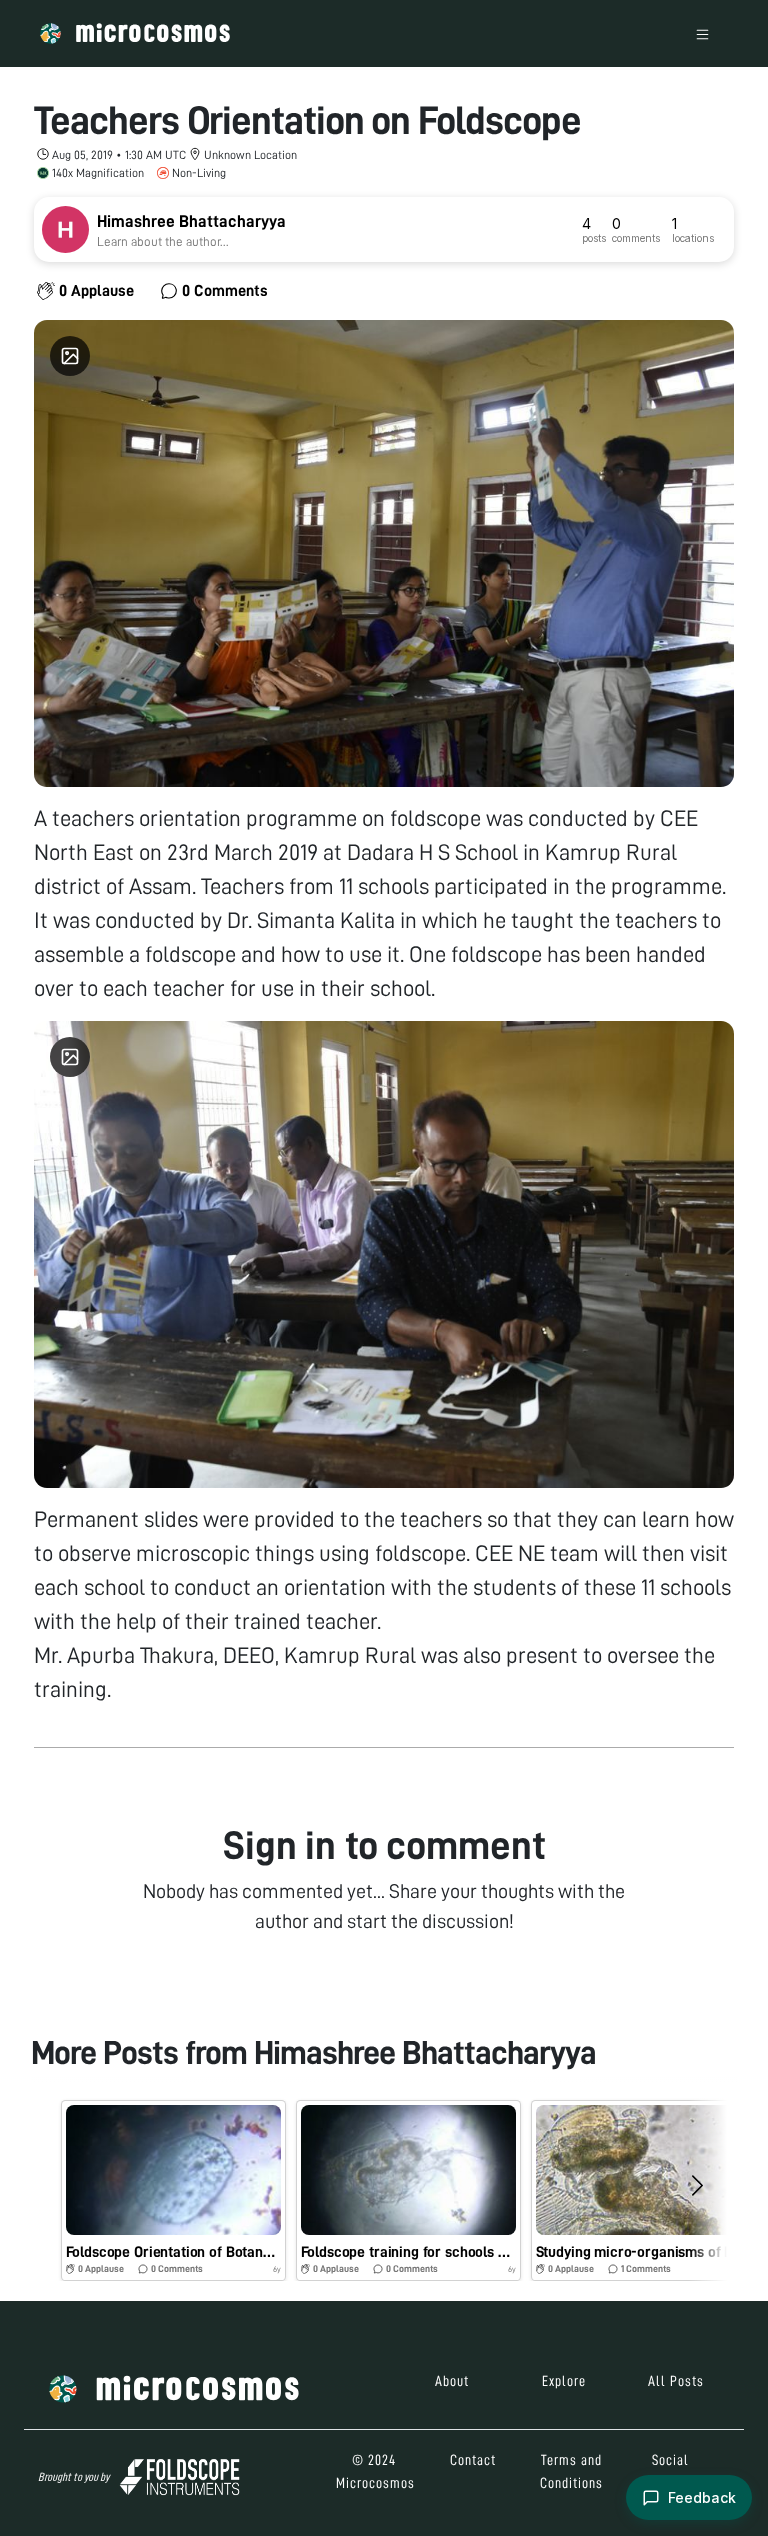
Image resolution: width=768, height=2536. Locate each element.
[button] (173, 2190)
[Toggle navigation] (702, 33)
